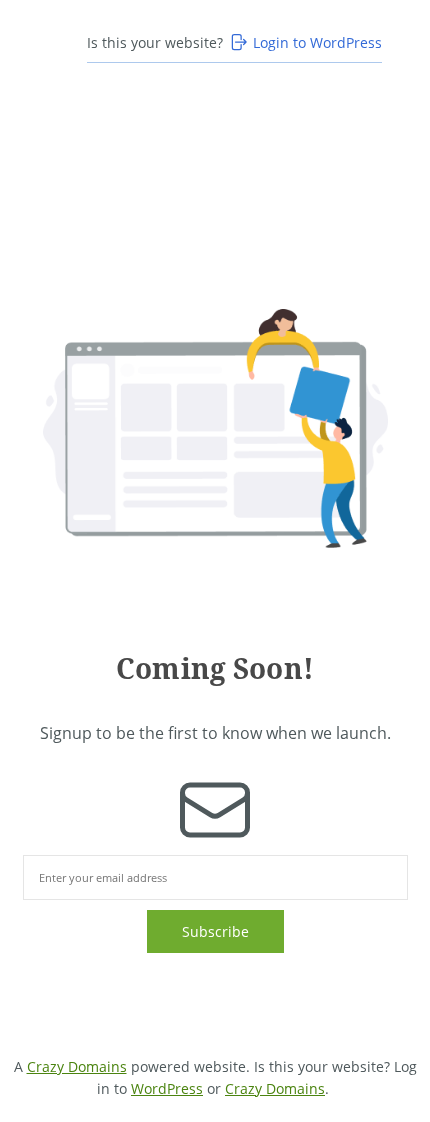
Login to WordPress (317, 42)
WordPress (167, 1088)
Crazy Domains (77, 1066)
